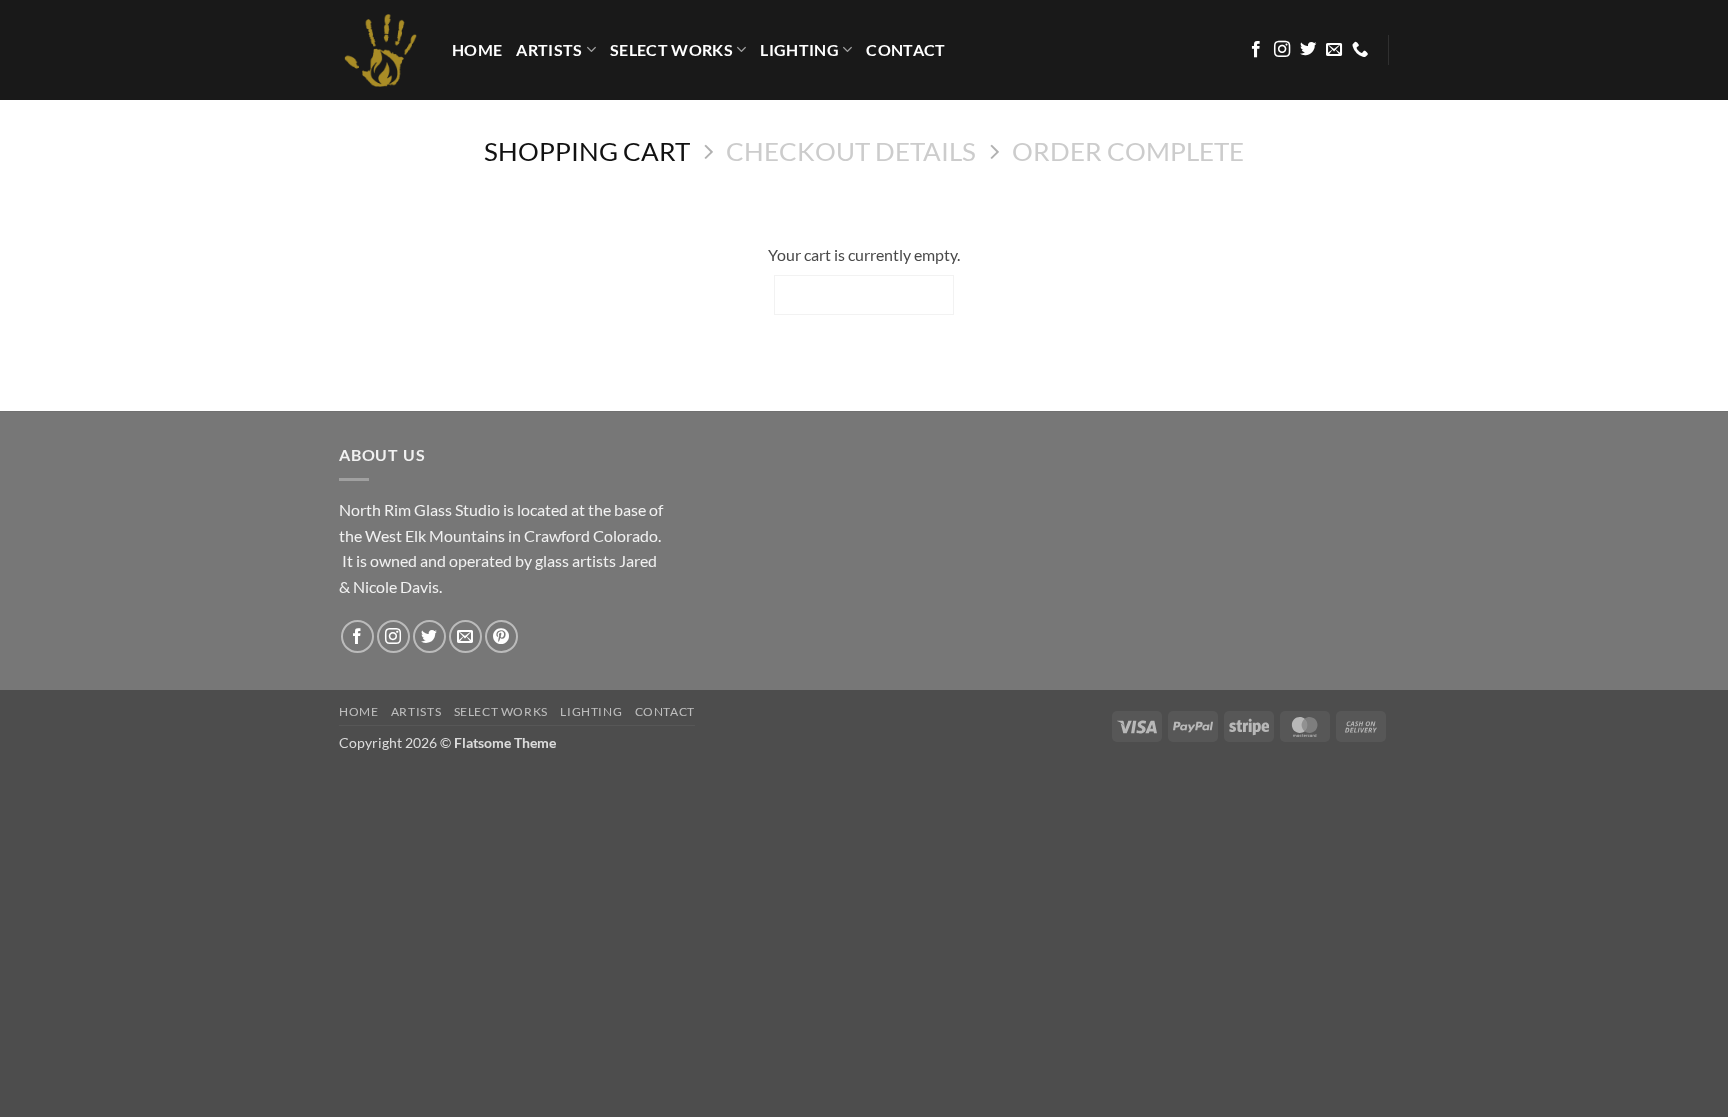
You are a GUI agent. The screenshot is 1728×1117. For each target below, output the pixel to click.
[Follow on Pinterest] (501, 636)
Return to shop (864, 294)
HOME (477, 49)
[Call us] (1360, 50)
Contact (905, 49)
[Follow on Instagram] (1282, 50)
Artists (549, 49)
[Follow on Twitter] (1308, 50)
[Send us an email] (1334, 50)
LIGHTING (799, 49)
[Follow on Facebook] (1256, 50)
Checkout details (851, 151)
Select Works (671, 49)
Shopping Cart (587, 151)
